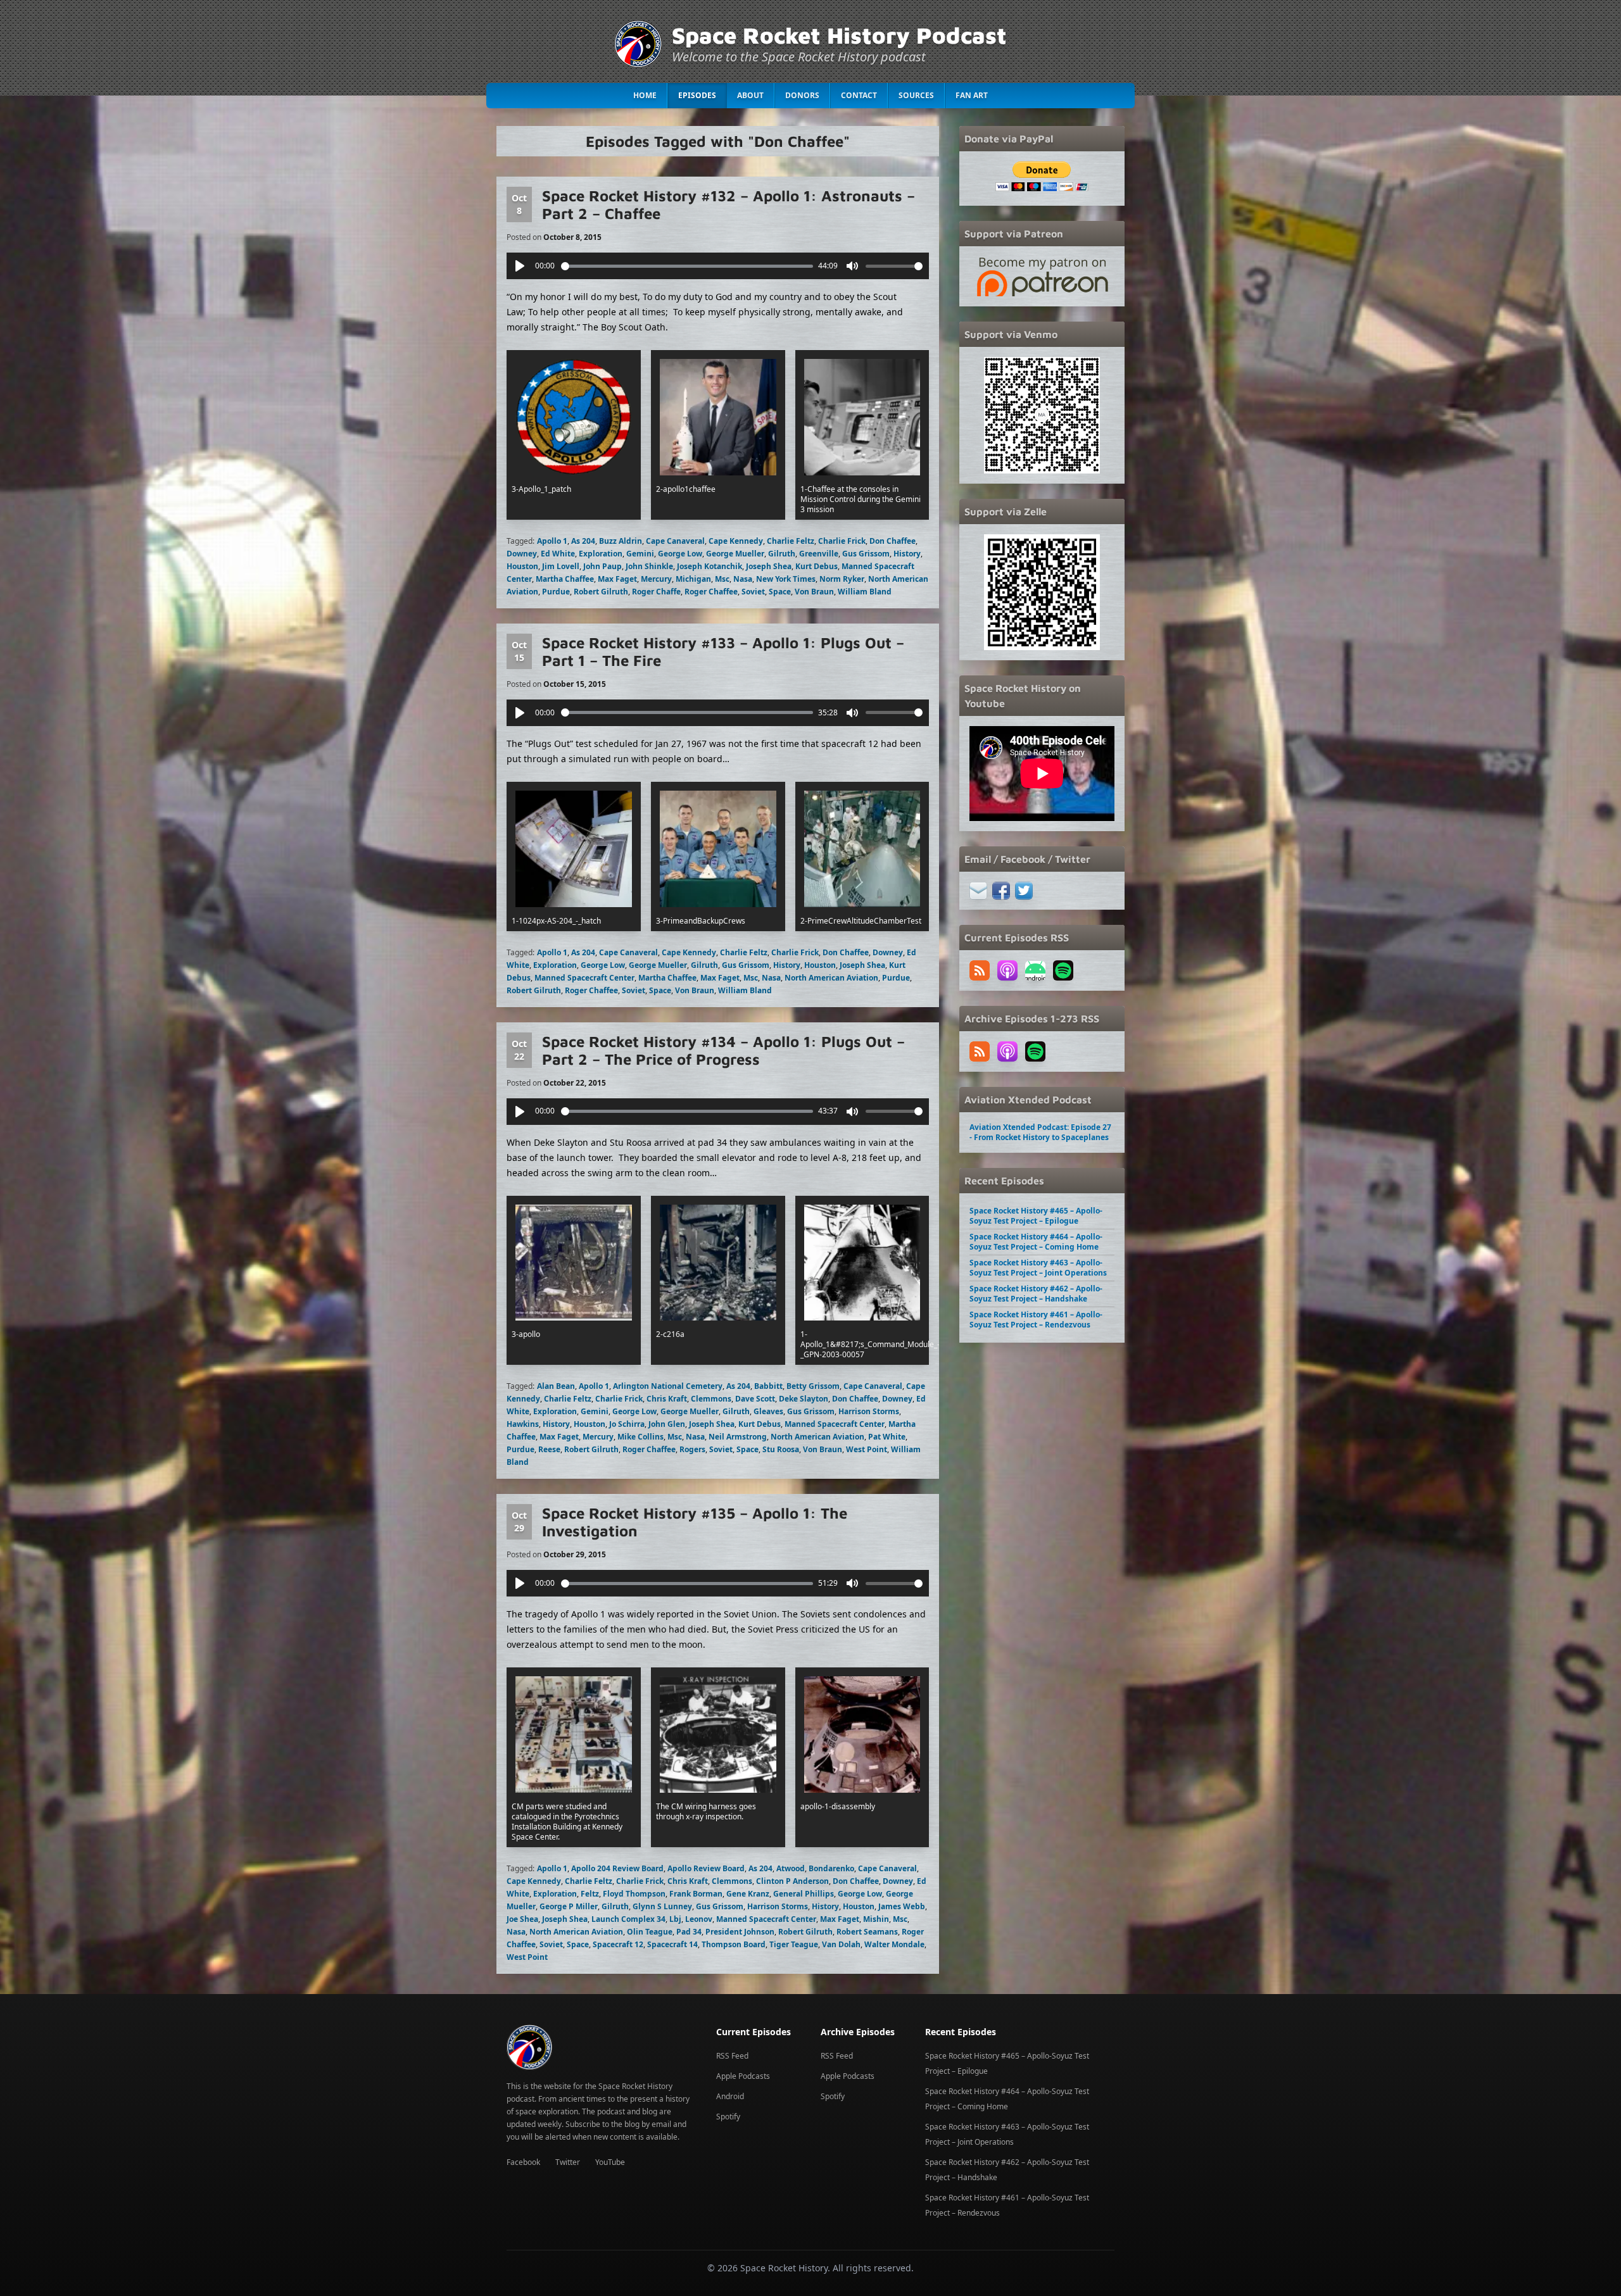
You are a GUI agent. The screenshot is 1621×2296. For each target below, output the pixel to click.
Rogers (692, 1449)
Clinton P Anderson (792, 1881)
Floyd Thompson (634, 1894)
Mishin (876, 1919)
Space (780, 592)
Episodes (697, 95)
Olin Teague (650, 1932)
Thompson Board (734, 1944)
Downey (522, 554)
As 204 (583, 541)
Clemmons (711, 1399)
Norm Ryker (842, 579)
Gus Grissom (866, 554)
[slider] (687, 266)
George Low (680, 554)
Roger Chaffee (711, 592)
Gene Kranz (748, 1894)
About (750, 95)
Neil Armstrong (738, 1437)
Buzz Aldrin (621, 541)
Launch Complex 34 (628, 1919)
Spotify (728, 2117)
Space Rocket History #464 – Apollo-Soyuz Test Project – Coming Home (1036, 1242)
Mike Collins (640, 1437)
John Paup (602, 566)
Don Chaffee (892, 541)
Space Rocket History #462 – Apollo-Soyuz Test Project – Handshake (1036, 1294)
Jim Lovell (561, 566)
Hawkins (523, 1424)
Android (730, 2096)
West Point (867, 1449)
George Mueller (735, 554)
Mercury (656, 579)
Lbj (675, 1919)
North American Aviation (831, 978)
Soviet (753, 592)
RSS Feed (732, 2056)
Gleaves (768, 1411)
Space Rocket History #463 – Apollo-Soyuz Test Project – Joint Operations (1038, 1268)
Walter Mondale (894, 1944)
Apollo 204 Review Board (617, 1868)
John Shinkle (649, 566)
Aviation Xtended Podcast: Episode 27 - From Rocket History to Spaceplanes (1040, 1132)
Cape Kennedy (736, 541)
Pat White (887, 1437)
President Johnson (740, 1932)
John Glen (667, 1424)
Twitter (568, 2162)
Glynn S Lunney (662, 1906)
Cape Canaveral (675, 541)
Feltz (590, 1894)
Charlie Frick (842, 541)
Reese (549, 1449)
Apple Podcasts (743, 2076)
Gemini (640, 554)
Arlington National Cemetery (668, 1386)
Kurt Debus (817, 566)
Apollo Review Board (706, 1868)
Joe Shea (522, 1919)
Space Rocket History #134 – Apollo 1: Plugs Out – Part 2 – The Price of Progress (723, 1050)
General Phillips (804, 1894)
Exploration (601, 554)
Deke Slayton (804, 1399)
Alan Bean (556, 1386)
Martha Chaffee (565, 579)
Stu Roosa (781, 1449)
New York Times (786, 579)
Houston (522, 566)
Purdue (556, 592)
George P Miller (569, 1906)
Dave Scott (755, 1399)
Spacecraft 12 (618, 1944)
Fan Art (972, 95)
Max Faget (617, 579)
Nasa (743, 579)
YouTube (610, 2162)
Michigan (693, 579)
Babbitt (768, 1386)
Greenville (819, 554)
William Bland (865, 592)
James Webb (902, 1906)
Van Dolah (841, 1944)
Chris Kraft (667, 1399)
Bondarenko (831, 1868)
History (907, 554)
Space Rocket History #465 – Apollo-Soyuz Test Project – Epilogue (1036, 1216)
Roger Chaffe (656, 592)
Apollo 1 (552, 541)
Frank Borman (696, 1894)
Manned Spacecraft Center (584, 978)
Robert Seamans (867, 1932)
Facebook (523, 2162)
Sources (916, 95)
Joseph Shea (769, 566)
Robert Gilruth (601, 592)
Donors (802, 95)
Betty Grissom (813, 1386)
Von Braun (814, 592)
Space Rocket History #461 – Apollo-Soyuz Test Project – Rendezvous (1036, 1320)
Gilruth (782, 554)
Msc (722, 579)
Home (645, 95)
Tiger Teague (794, 1944)
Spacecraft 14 (672, 1944)
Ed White (558, 554)
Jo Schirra (627, 1424)
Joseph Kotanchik (710, 566)
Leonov (699, 1919)
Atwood (791, 1868)
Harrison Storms (869, 1411)
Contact (859, 95)
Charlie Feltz (791, 541)
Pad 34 (689, 1932)
